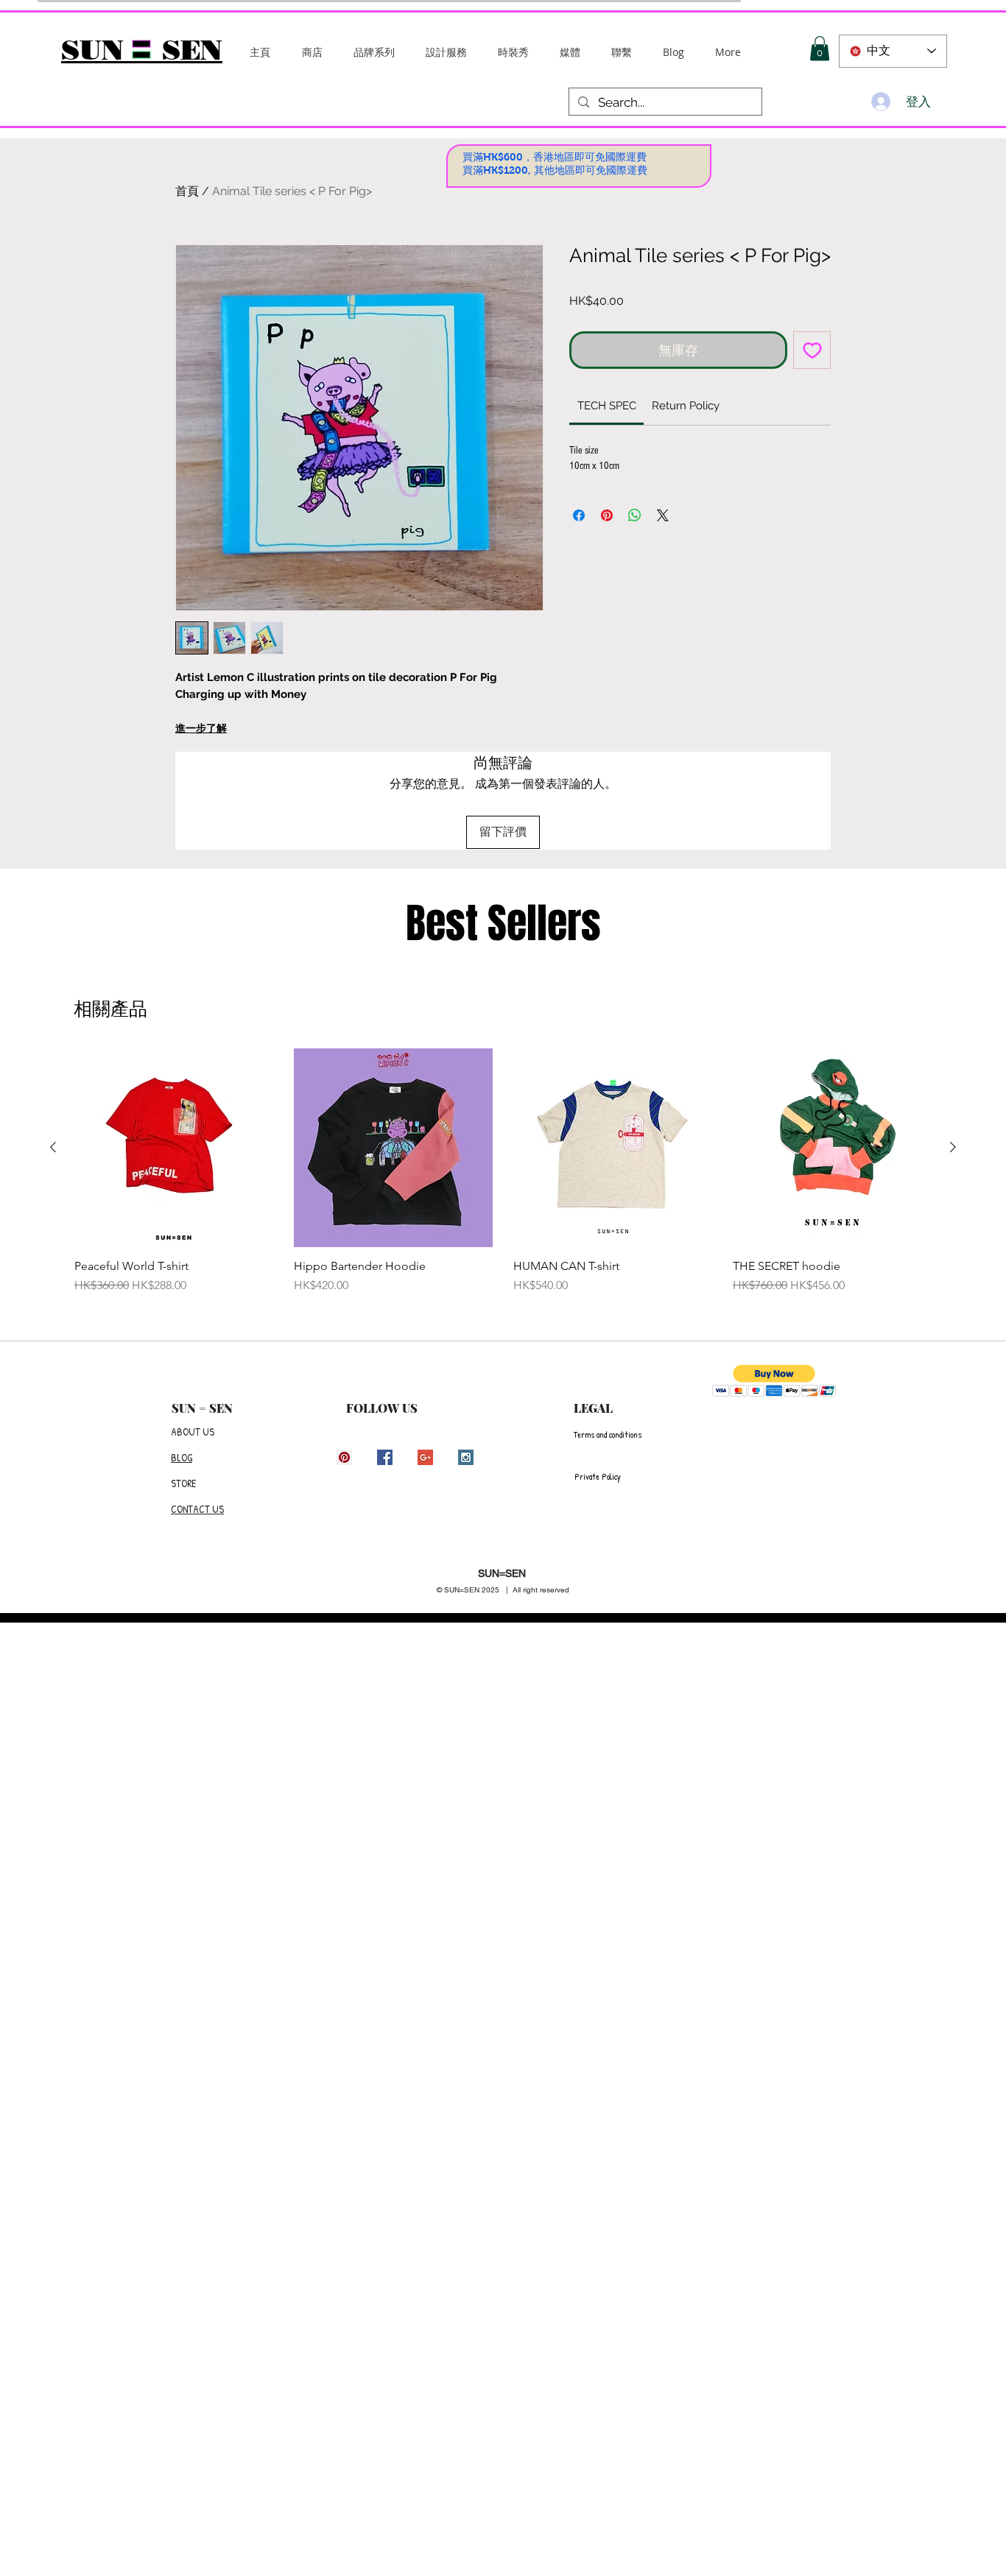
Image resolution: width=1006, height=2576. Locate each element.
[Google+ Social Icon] (425, 1457)
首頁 (187, 191)
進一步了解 (201, 728)
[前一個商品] (53, 1147)
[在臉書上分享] (579, 515)
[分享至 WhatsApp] (635, 515)
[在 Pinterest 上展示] (607, 515)
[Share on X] (663, 515)
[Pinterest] (344, 1457)
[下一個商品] (953, 1147)
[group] (503, 1179)
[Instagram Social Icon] (466, 1457)
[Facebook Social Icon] (385, 1457)
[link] (607, 406)
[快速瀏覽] (174, 1148)
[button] (374, 52)
